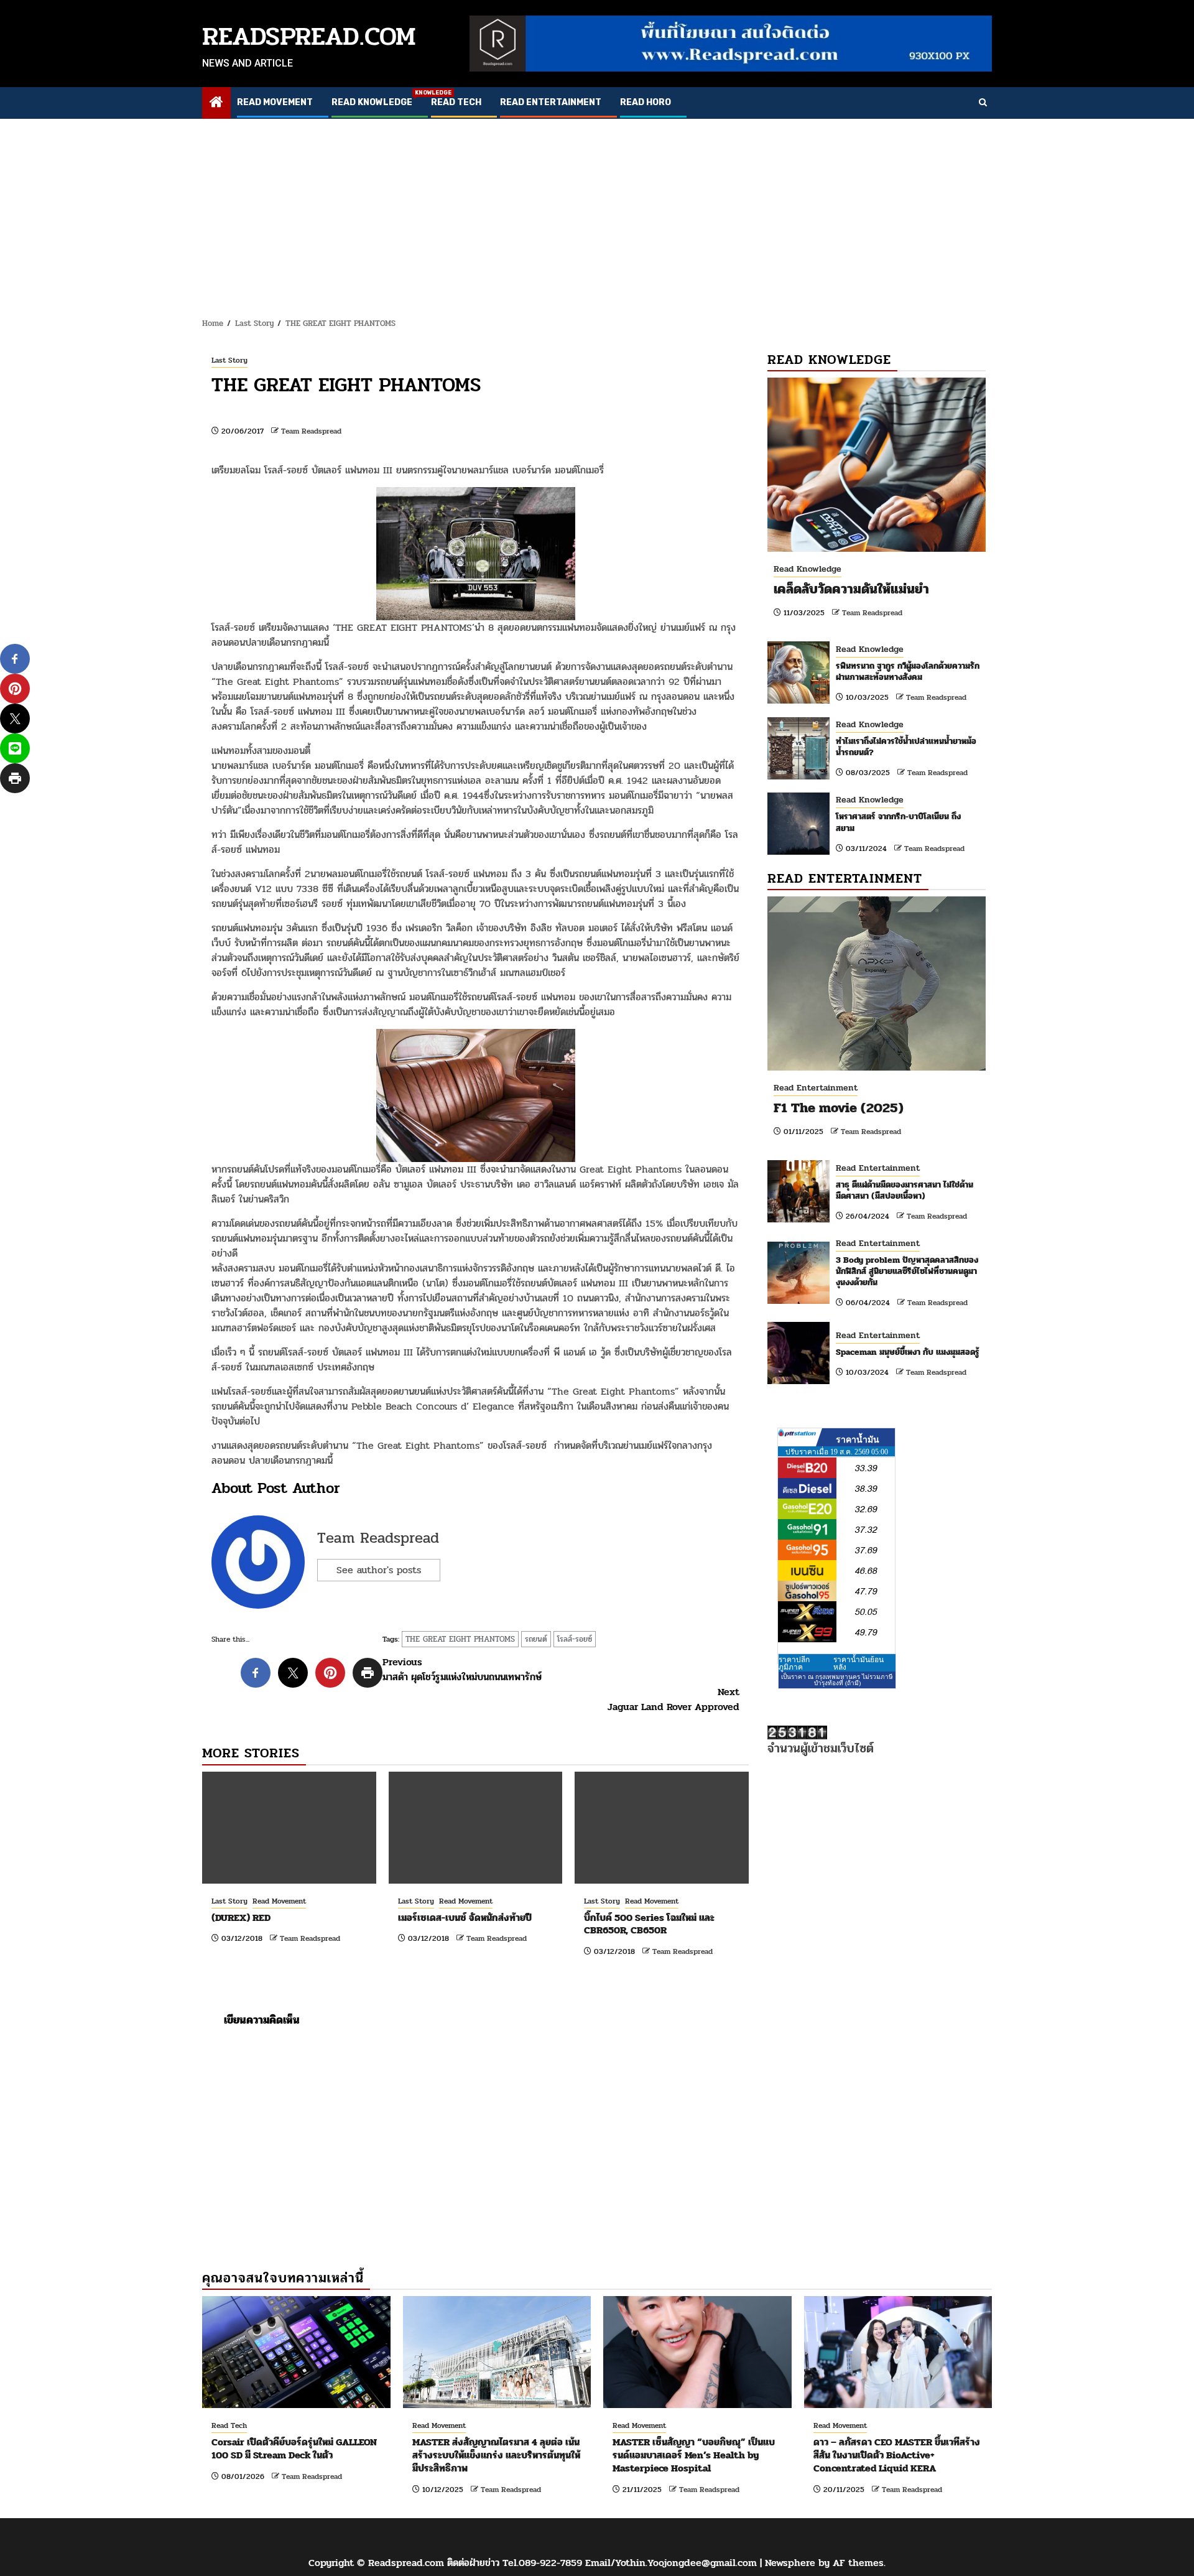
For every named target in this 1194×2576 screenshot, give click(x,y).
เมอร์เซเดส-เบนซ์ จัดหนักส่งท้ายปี (465, 1918)
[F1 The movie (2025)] (877, 983)
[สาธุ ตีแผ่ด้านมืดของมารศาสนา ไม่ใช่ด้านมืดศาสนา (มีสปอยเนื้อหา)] (798, 1191)
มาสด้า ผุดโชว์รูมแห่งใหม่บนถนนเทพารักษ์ (462, 1670)
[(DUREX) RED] (289, 1828)
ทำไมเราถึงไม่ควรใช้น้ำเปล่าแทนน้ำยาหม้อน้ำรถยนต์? (906, 747)
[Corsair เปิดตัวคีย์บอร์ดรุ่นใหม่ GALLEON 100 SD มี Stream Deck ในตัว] (296, 2352)
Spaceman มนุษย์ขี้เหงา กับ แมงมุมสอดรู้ (908, 1352)
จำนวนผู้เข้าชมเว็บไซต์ (821, 1748)
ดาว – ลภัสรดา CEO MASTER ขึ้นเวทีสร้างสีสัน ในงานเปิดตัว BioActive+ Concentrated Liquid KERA (897, 2455)
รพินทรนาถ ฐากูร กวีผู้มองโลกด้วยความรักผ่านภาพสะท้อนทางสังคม (908, 672)
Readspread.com (309, 36)
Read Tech (456, 102)
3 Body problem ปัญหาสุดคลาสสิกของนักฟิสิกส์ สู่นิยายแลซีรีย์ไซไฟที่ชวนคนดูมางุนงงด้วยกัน (907, 1271)
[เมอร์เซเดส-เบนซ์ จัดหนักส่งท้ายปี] (476, 1828)
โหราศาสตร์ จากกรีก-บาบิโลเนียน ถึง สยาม (898, 822)
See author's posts (379, 1570)
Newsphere (790, 2563)
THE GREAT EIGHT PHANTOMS (460, 1639)
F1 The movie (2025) (839, 1108)
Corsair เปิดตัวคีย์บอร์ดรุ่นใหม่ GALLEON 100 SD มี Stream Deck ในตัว (294, 2448)
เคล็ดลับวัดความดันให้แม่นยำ (851, 589)
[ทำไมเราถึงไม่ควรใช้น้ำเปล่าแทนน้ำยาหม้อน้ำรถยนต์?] (798, 748)
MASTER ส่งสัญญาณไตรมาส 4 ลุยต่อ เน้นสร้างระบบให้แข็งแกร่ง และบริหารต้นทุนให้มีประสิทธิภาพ (496, 2455)
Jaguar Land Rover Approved (673, 1700)
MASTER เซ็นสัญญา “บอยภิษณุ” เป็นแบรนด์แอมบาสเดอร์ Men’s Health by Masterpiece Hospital (694, 2455)
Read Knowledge (372, 102)
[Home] (216, 104)
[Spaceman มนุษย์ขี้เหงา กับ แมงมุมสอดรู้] (798, 1353)
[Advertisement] (597, 212)
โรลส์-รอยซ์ (575, 1639)
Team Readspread (311, 431)
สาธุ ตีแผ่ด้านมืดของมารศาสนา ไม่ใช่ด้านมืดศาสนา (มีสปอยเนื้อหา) (905, 1190)
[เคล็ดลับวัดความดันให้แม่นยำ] (877, 465)
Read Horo (646, 102)
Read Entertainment (551, 102)
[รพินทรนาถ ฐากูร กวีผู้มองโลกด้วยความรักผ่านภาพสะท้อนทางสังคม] (798, 672)
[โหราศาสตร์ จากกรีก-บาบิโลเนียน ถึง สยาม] (798, 824)
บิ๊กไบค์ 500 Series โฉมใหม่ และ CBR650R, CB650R (649, 1924)
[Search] (983, 103)
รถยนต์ (536, 1639)
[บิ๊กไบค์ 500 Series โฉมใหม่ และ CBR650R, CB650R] (662, 1828)
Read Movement (275, 102)
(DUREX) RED (241, 1918)
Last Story (229, 360)
